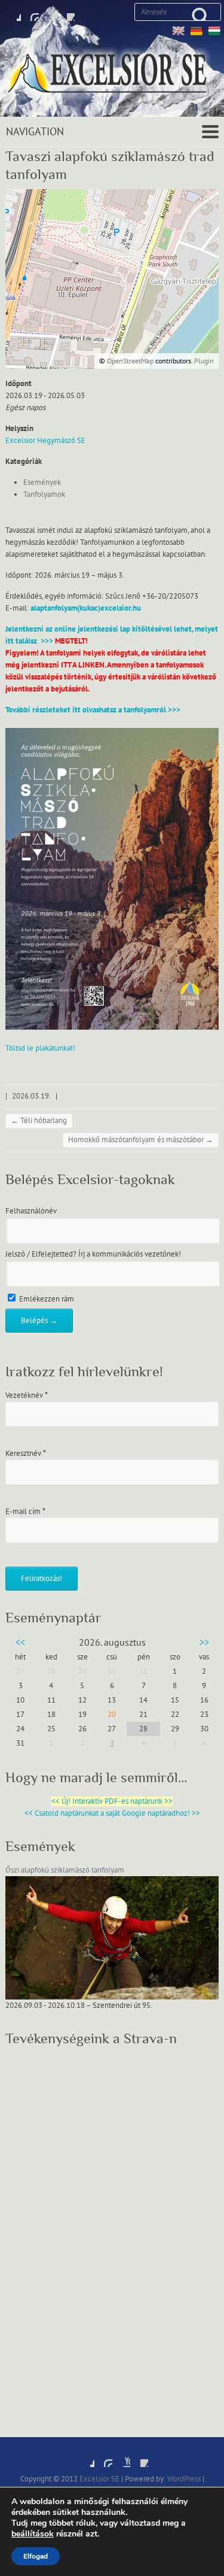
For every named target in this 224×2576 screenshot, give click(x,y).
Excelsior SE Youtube (48, 12)
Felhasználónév (31, 1211)
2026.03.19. (31, 1096)
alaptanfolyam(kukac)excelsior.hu (86, 608)
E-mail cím (25, 1512)
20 (112, 1715)
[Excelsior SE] (112, 75)
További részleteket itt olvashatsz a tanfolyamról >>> (93, 710)
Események (42, 483)
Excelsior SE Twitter (30, 12)
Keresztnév (26, 1454)
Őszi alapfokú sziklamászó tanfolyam (65, 1870)
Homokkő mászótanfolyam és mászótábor (141, 1140)
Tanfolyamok (44, 494)
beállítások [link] (33, 2534)
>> (204, 1643)
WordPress (184, 2479)
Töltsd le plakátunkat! (40, 1048)
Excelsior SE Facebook (12, 12)
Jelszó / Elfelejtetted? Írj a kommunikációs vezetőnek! (93, 1254)
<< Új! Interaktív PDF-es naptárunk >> (112, 1801)
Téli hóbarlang (39, 1121)
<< (20, 1643)
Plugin (203, 361)
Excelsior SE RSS (66, 12)
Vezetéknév (27, 1395)
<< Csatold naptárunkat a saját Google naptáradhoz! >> (112, 1813)
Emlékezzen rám (46, 1299)
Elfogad (36, 2556)
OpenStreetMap (130, 361)
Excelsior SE (99, 2479)
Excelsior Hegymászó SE (45, 441)
